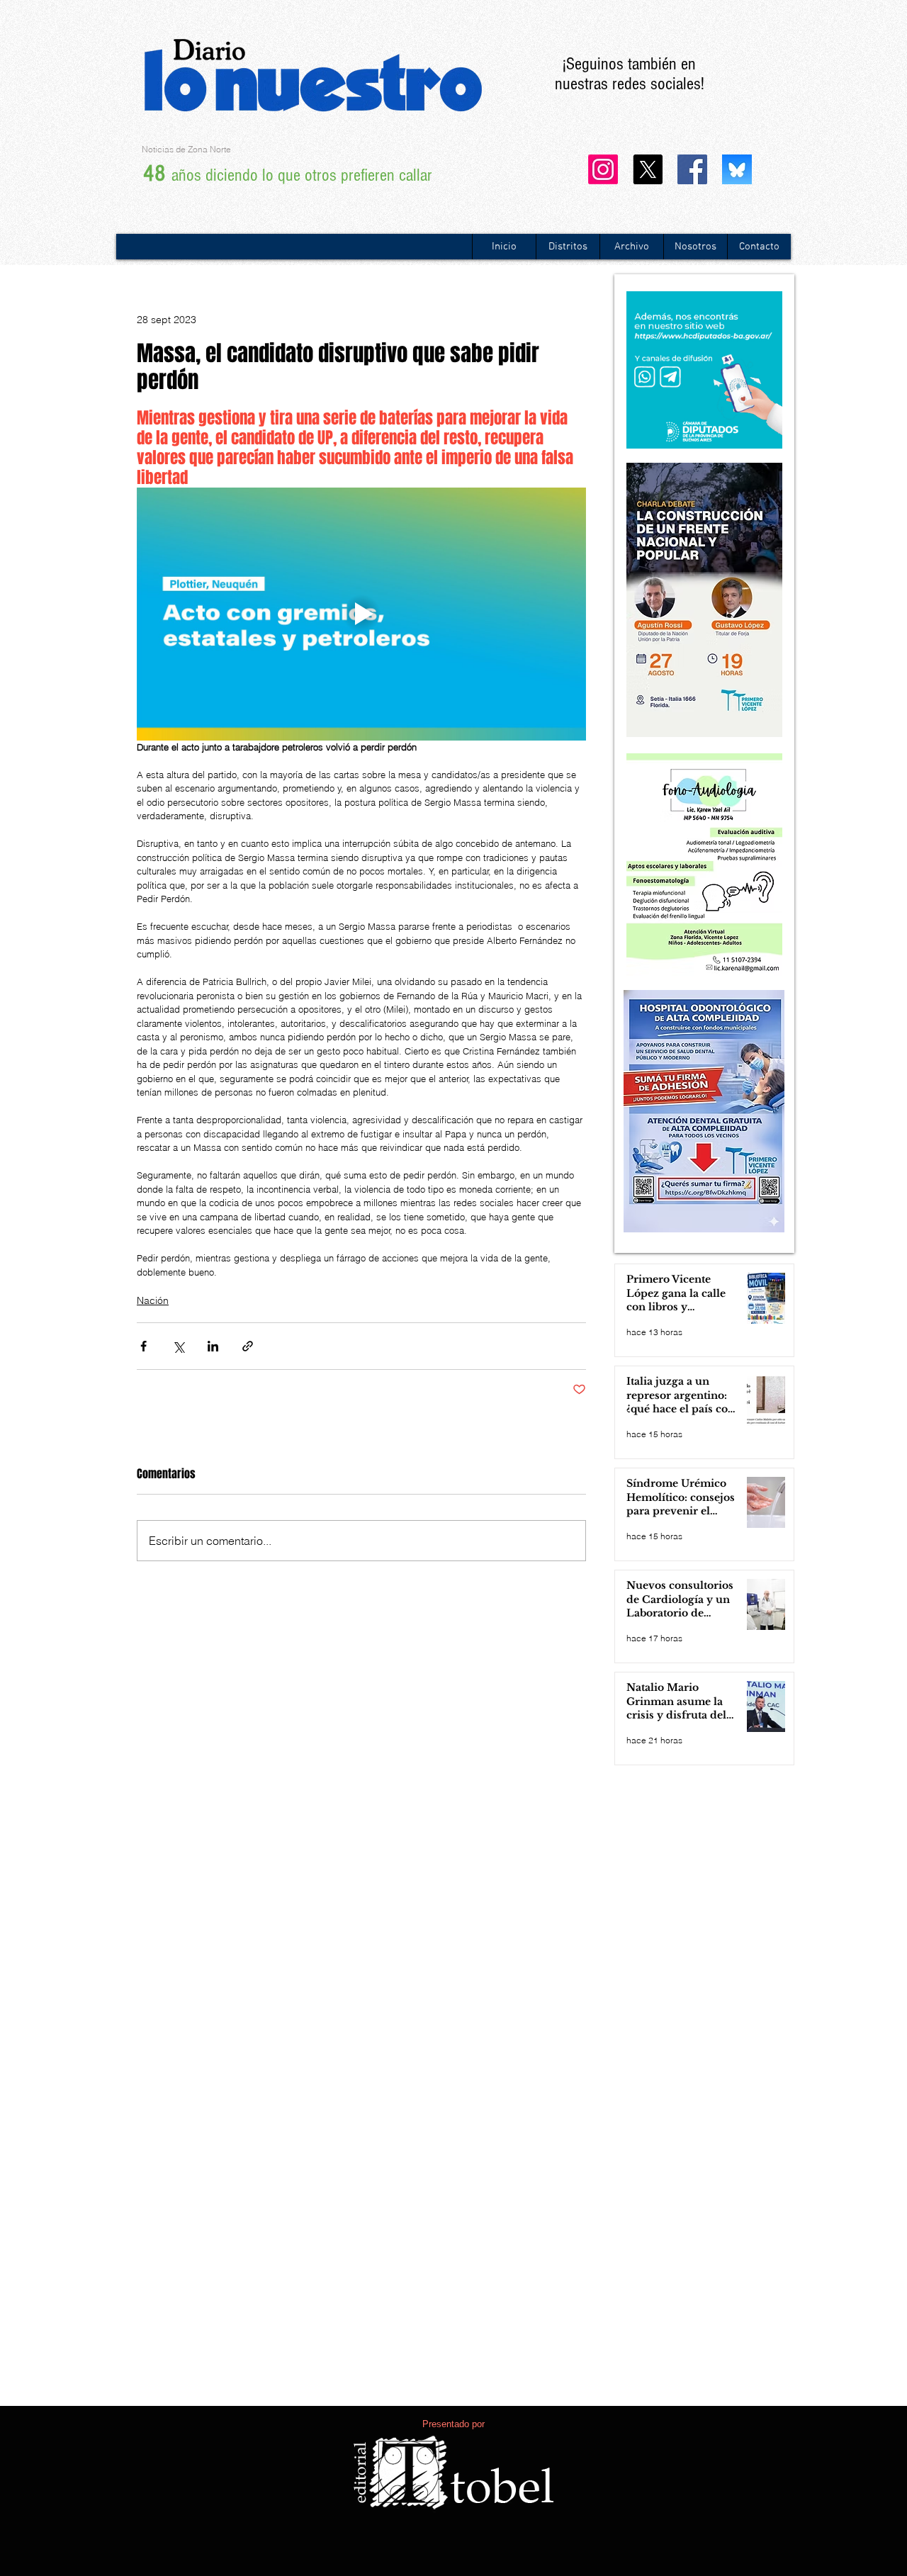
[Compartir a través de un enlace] (248, 1346)
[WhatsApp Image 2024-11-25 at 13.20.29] (737, 169)
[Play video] (361, 614)
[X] (648, 169)
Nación (153, 1300)
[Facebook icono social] (692, 169)
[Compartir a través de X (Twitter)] (178, 1346)
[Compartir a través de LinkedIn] (213, 1346)
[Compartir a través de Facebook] (143, 1346)
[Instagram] (603, 169)
